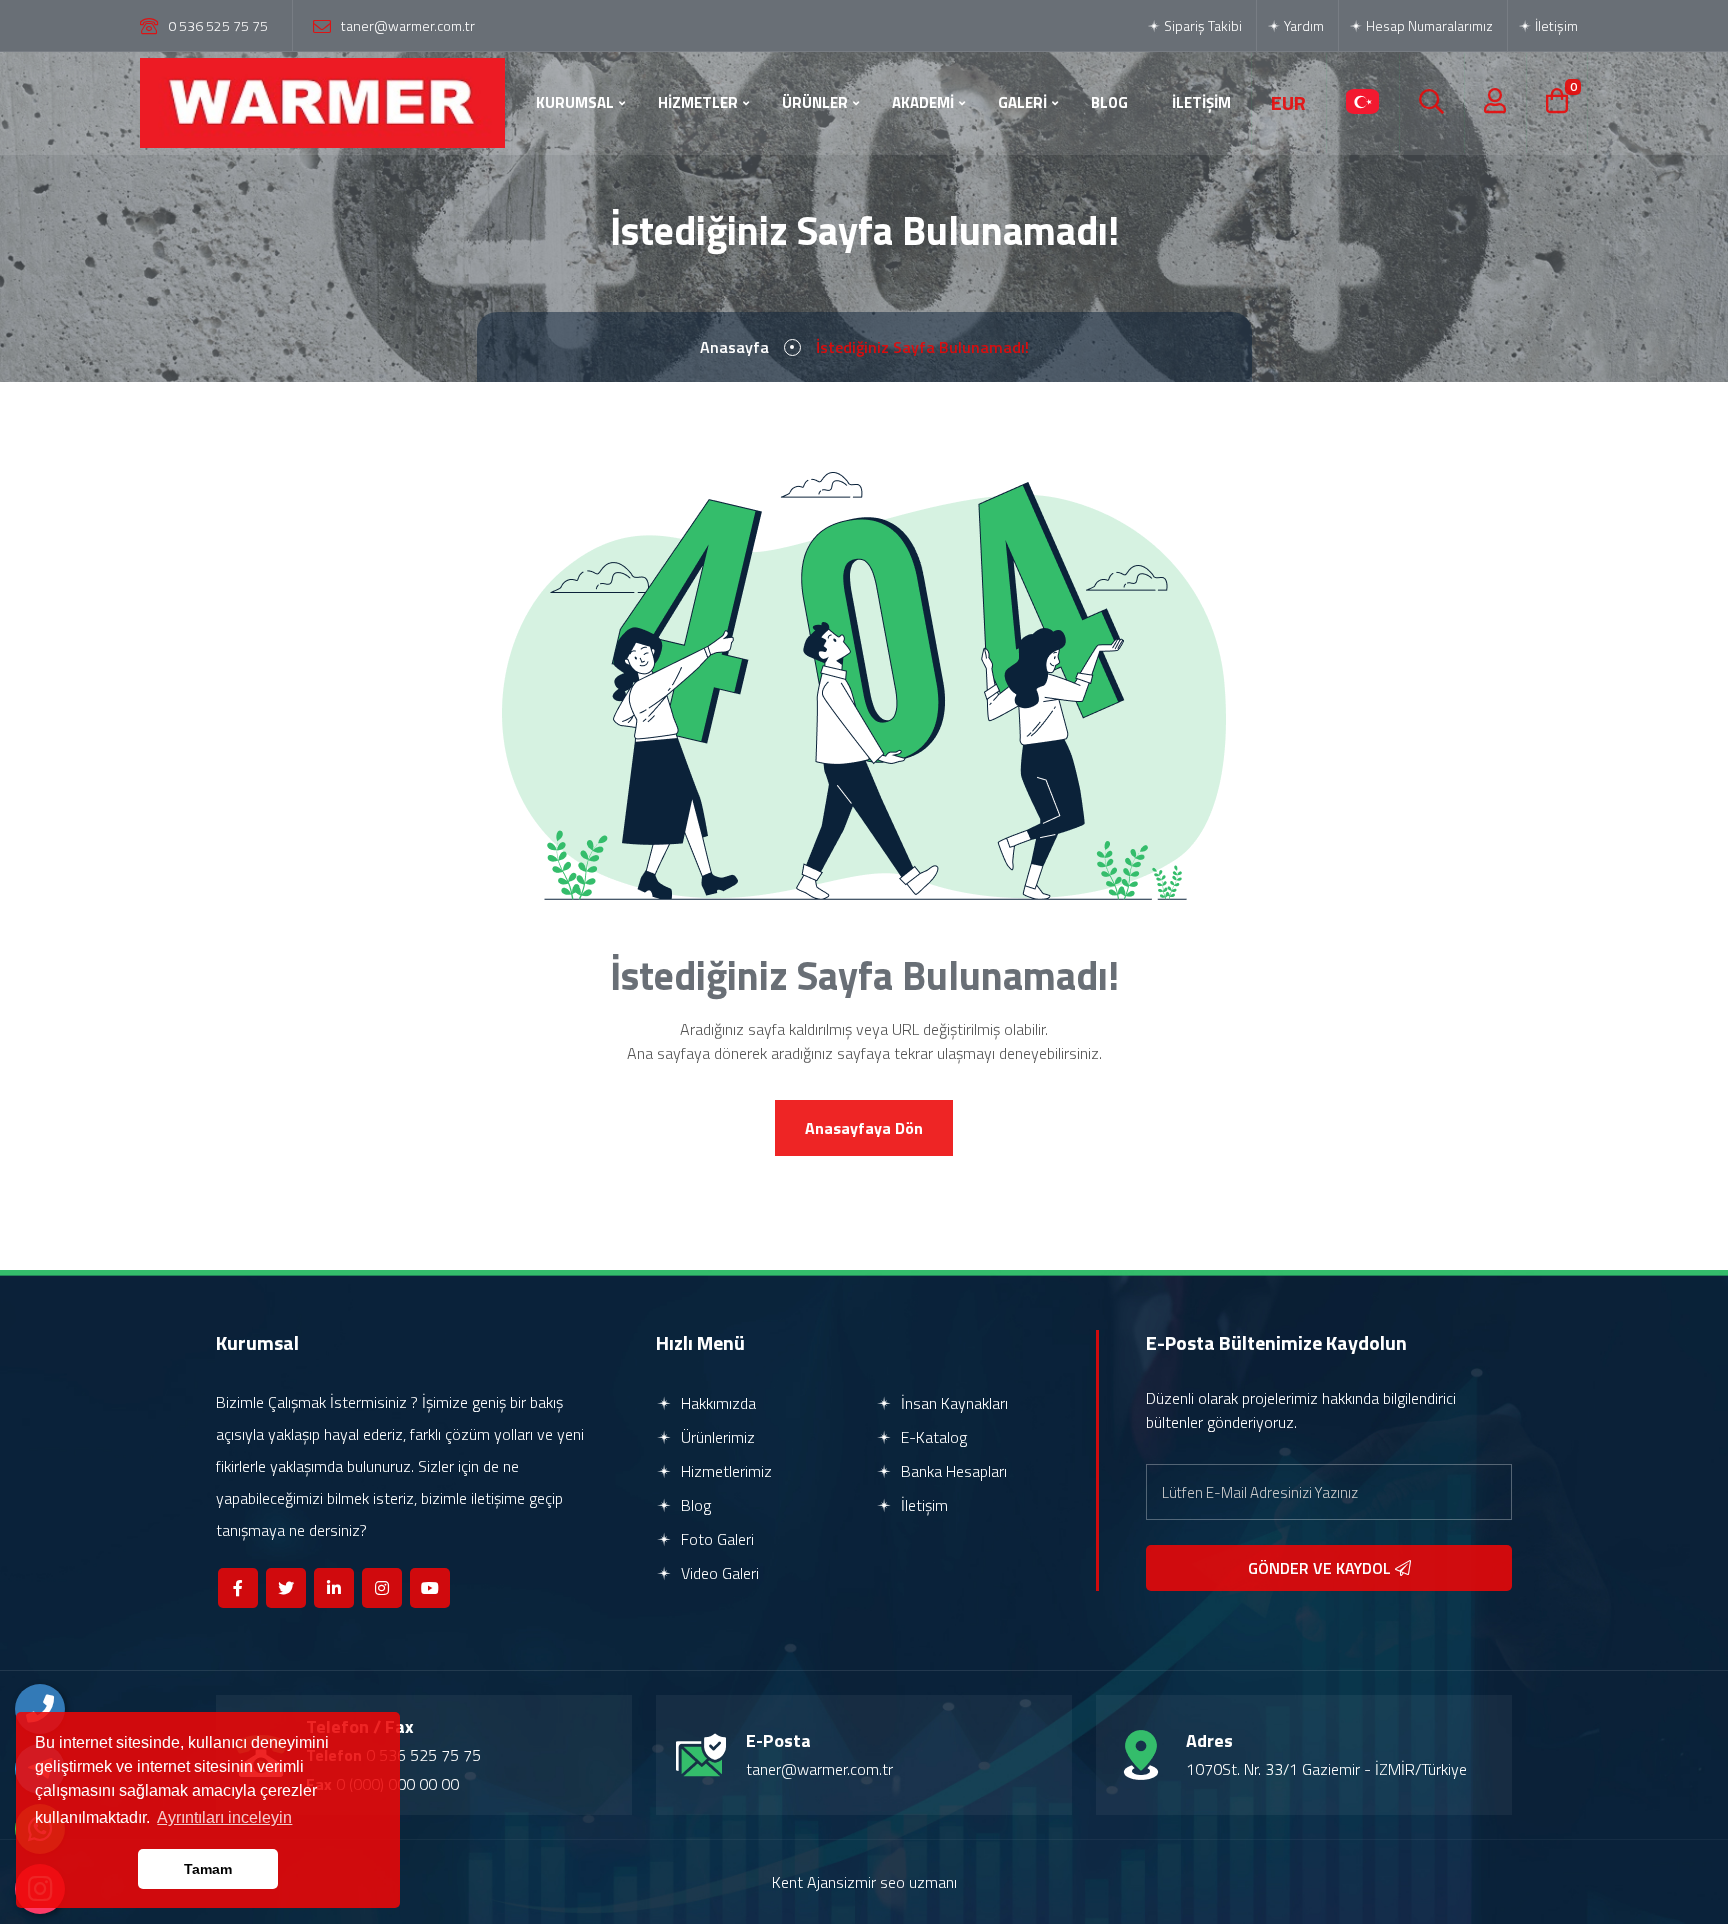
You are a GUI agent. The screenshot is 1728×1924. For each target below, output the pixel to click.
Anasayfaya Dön (864, 1128)
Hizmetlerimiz (724, 1471)
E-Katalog (932, 1437)
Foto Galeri (715, 1539)
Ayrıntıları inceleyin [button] (224, 1817)
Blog (694, 1505)
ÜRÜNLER (815, 102)
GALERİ (1022, 102)
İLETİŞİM (1201, 102)
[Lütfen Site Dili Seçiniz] (1362, 103)
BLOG (1109, 102)
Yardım (1302, 25)
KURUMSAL (575, 102)
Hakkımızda (716, 1403)
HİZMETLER (698, 102)
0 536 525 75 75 (218, 25)
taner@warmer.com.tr (408, 25)
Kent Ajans (808, 1882)
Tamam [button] (208, 1869)
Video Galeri (718, 1573)
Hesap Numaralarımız (1428, 25)
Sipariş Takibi (1201, 25)
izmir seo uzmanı (900, 1882)
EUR (1288, 103)
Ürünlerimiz (716, 1437)
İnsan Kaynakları (952, 1403)
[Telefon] (40, 1709)
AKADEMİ (923, 102)
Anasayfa (734, 347)
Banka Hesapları (952, 1471)
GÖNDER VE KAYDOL (1321, 1568)
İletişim (1555, 25)
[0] (1557, 103)
